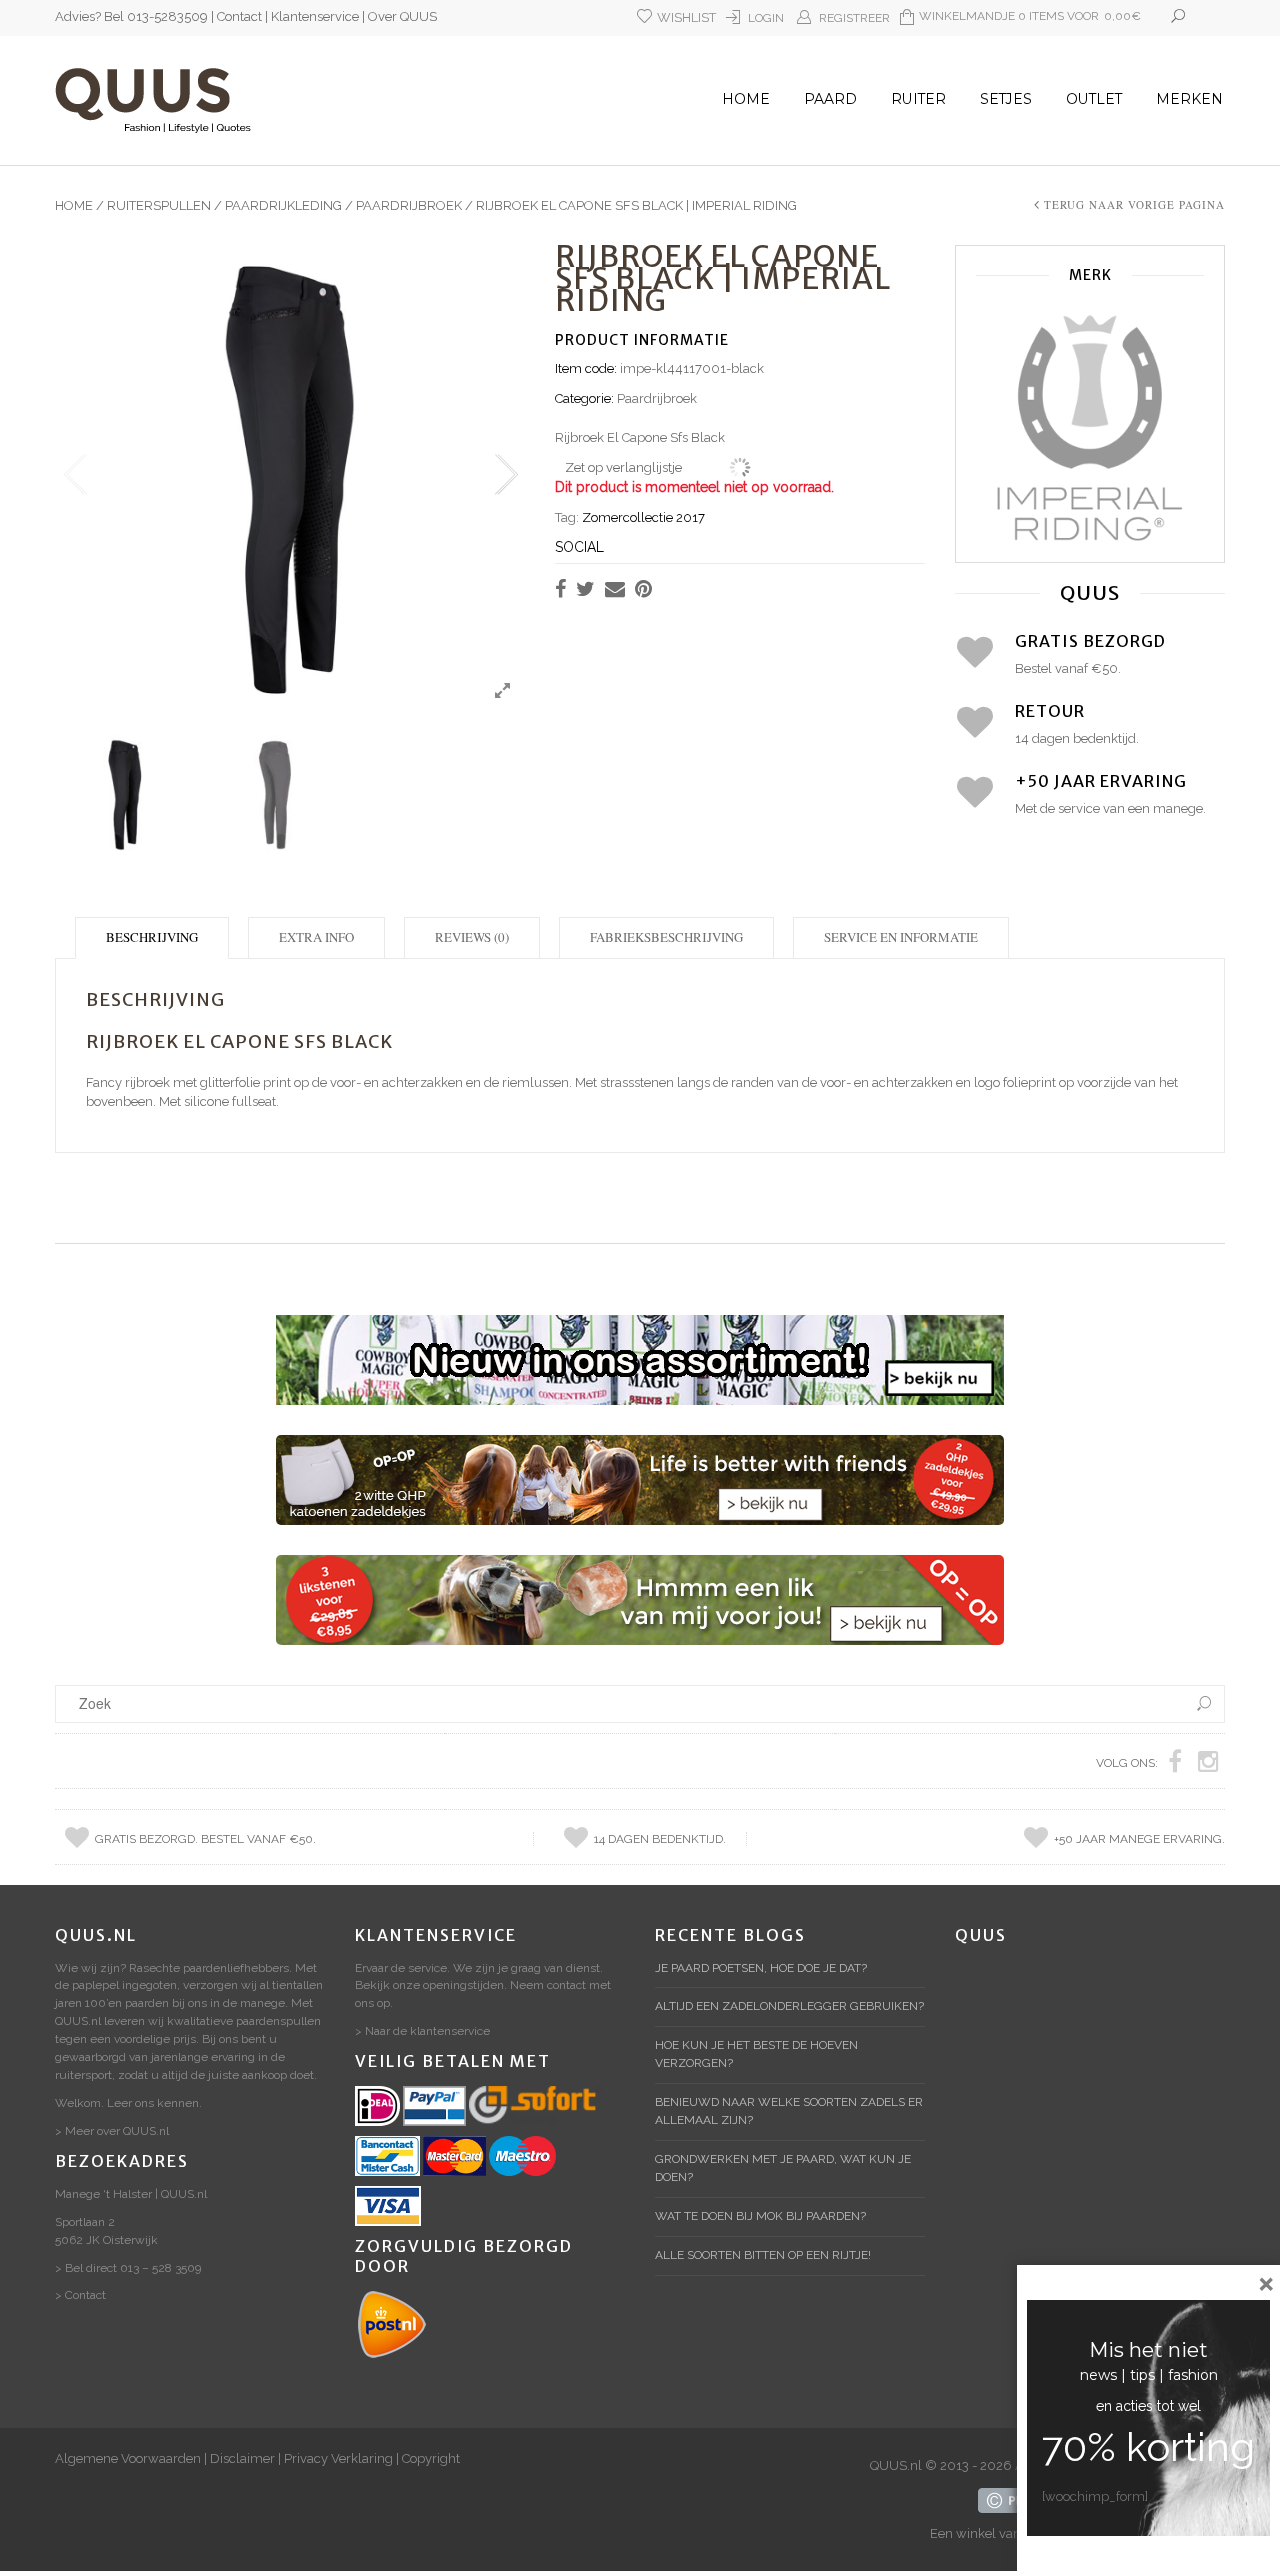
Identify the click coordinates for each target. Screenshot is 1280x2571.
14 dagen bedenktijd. (660, 1839)
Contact (239, 16)
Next (505, 475)
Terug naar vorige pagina (1134, 204)
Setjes (1006, 99)
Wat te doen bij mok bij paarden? (760, 2216)
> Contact (80, 2295)
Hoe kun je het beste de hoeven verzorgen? (756, 2054)
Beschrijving (152, 937)
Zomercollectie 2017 (643, 517)
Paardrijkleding (283, 205)
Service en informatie (901, 937)
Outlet (1094, 99)
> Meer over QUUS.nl (112, 2131)
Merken (1189, 99)
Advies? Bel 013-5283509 (131, 16)
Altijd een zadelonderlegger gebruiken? (789, 2006)
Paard (830, 99)
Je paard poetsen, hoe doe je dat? (761, 1968)
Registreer (854, 18)
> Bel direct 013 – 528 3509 (128, 2268)
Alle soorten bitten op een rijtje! (763, 2255)
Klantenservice (315, 16)
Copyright (431, 2458)
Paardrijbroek (409, 205)
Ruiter (918, 99)
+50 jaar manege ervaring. (1139, 1839)
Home (746, 99)
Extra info (316, 937)
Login (766, 18)
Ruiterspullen (159, 205)
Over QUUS (402, 16)
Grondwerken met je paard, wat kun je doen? (783, 2168)
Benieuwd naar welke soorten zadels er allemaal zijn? (789, 2111)
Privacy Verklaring (338, 2458)
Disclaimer (242, 2458)
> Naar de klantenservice (422, 2031)
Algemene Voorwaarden (128, 2458)
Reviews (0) (472, 937)
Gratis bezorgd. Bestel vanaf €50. (205, 1839)
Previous (75, 475)
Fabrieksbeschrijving (666, 937)
